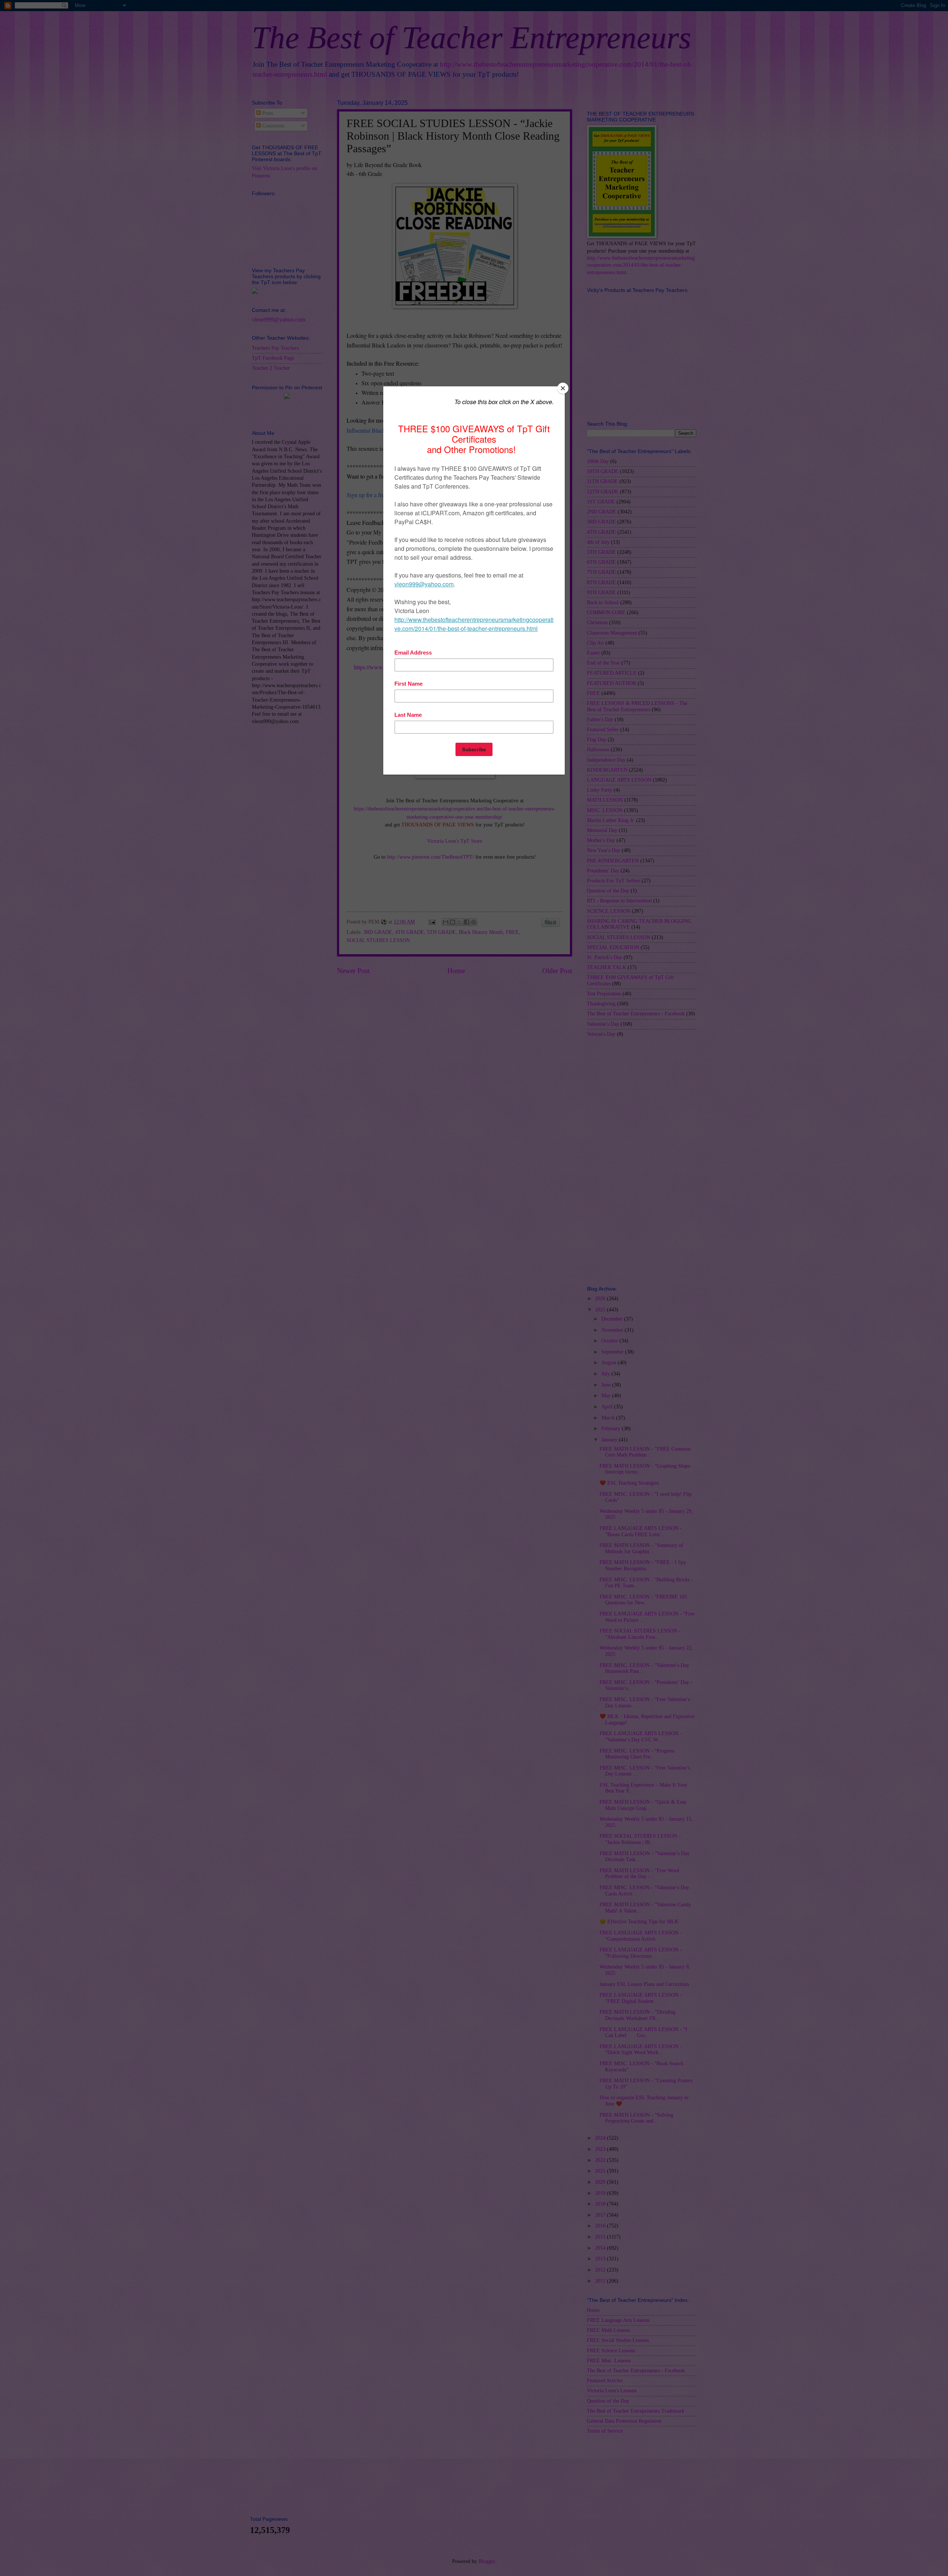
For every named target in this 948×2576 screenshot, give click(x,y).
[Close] (563, 388)
